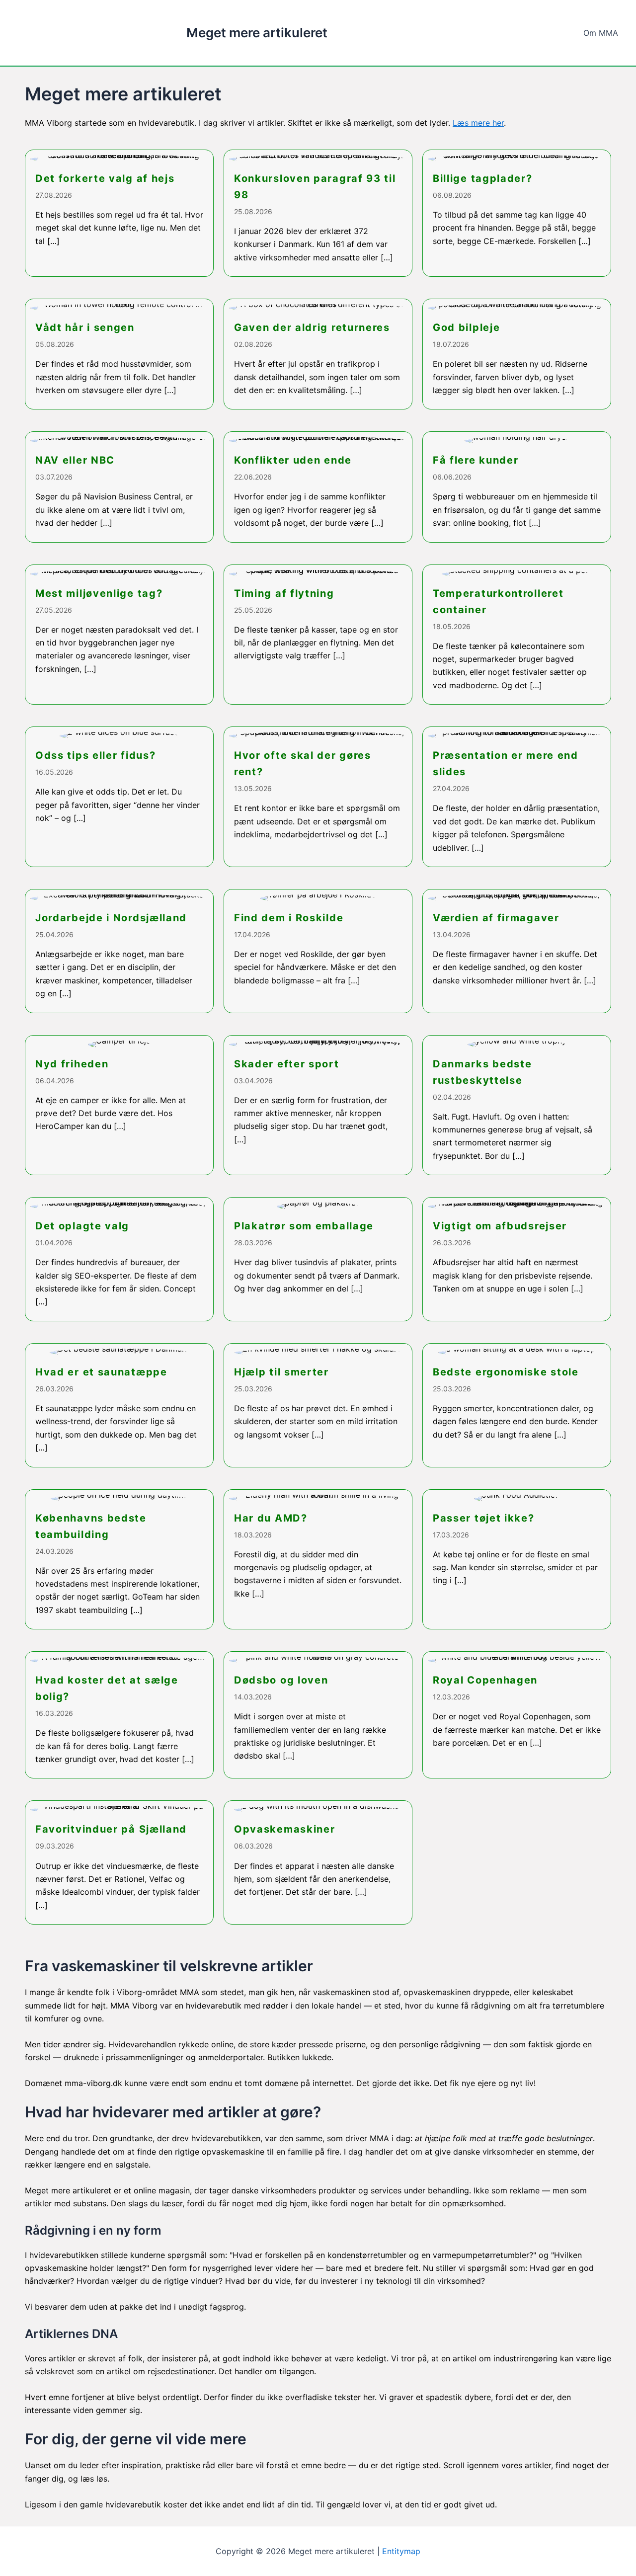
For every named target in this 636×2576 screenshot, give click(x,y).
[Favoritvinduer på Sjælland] (119, 1862)
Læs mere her (478, 123)
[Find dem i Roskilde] (318, 951)
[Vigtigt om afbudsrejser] (517, 1259)
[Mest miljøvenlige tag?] (119, 635)
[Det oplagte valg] (119, 1259)
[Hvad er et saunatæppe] (119, 1405)
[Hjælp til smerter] (318, 1405)
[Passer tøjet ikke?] (517, 1560)
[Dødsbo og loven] (318, 1715)
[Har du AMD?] (318, 1560)
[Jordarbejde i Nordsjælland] (119, 951)
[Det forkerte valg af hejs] (119, 213)
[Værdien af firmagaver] (517, 951)
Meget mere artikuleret (257, 33)
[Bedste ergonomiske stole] (517, 1405)
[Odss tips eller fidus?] (119, 797)
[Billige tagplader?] (517, 213)
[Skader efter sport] (318, 1105)
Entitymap (401, 2551)
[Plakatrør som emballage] (318, 1259)
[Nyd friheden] (119, 1105)
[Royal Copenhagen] (517, 1715)
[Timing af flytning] (318, 635)
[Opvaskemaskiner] (318, 1862)
